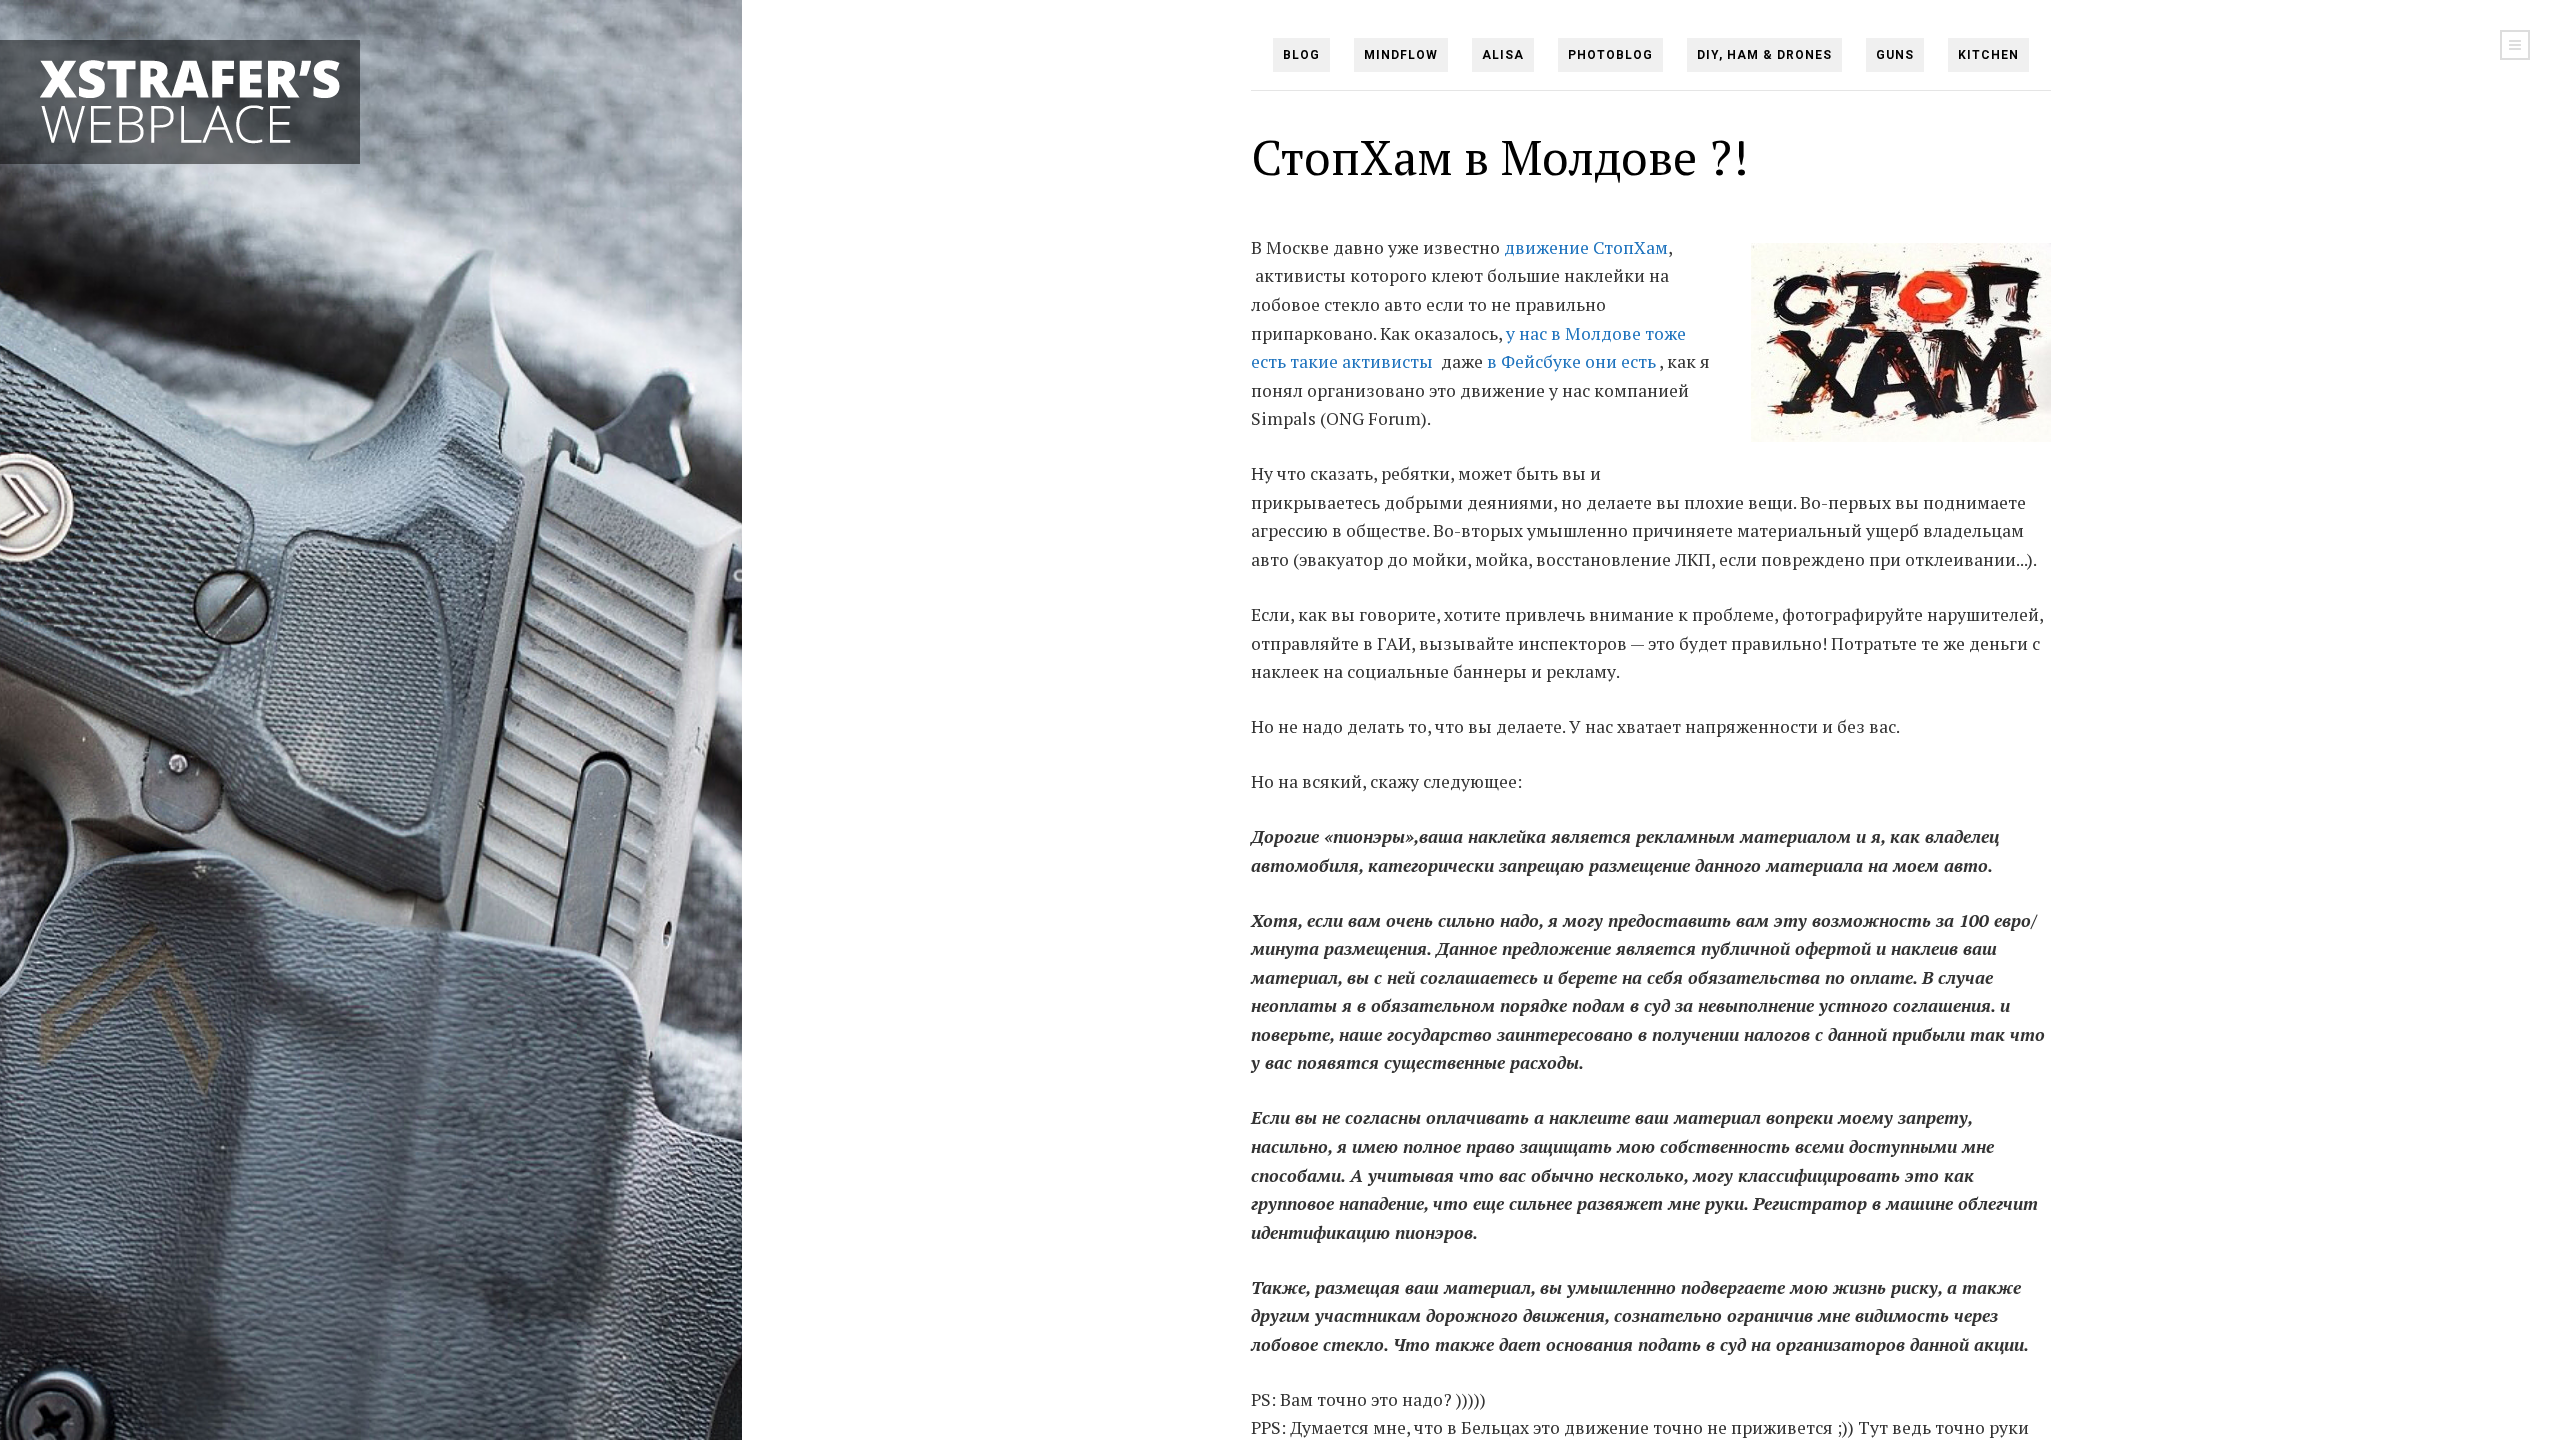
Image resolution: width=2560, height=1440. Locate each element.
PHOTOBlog (1610, 55)
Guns (1895, 55)
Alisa (1503, 55)
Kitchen (1988, 55)
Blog (1301, 55)
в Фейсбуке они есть (1571, 361)
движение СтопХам (1586, 247)
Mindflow (1401, 55)
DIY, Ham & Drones (1764, 55)
